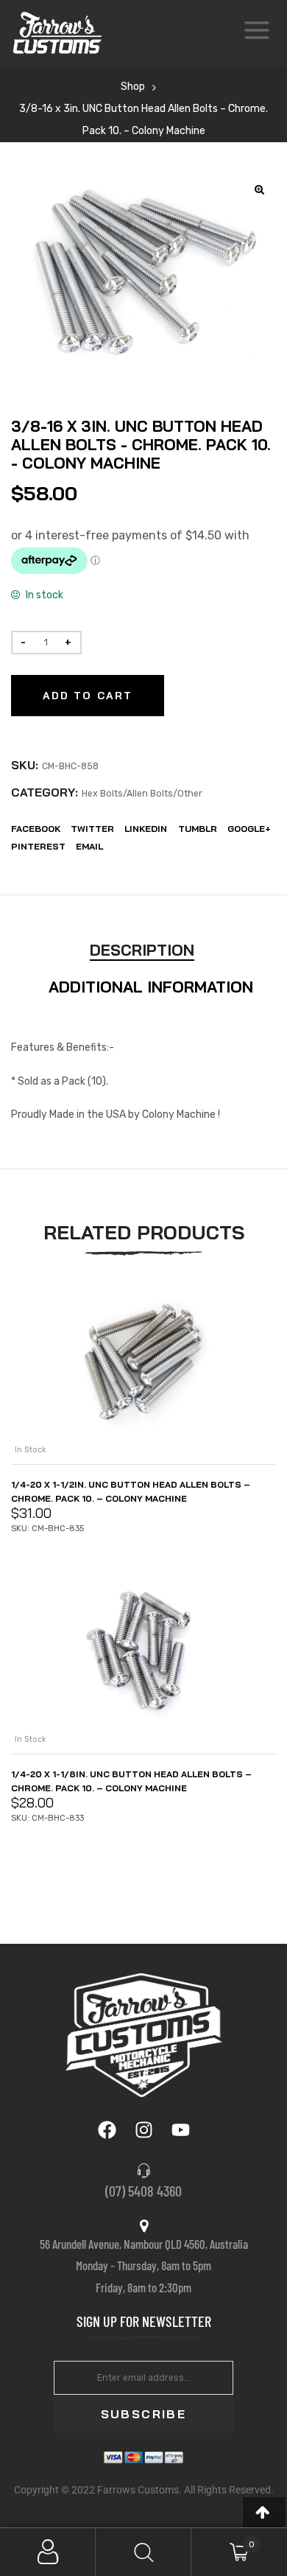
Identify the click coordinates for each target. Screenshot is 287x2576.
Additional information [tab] (151, 987)
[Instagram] (143, 2130)
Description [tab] (142, 950)
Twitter (92, 829)
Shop (133, 87)
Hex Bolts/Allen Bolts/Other (142, 794)
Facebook (36, 829)
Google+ (249, 829)
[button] (264, 2512)
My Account (48, 2552)
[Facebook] (107, 2130)
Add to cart (88, 696)
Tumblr (198, 829)
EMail (89, 846)
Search (143, 2552)
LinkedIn (146, 829)
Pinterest (38, 846)
